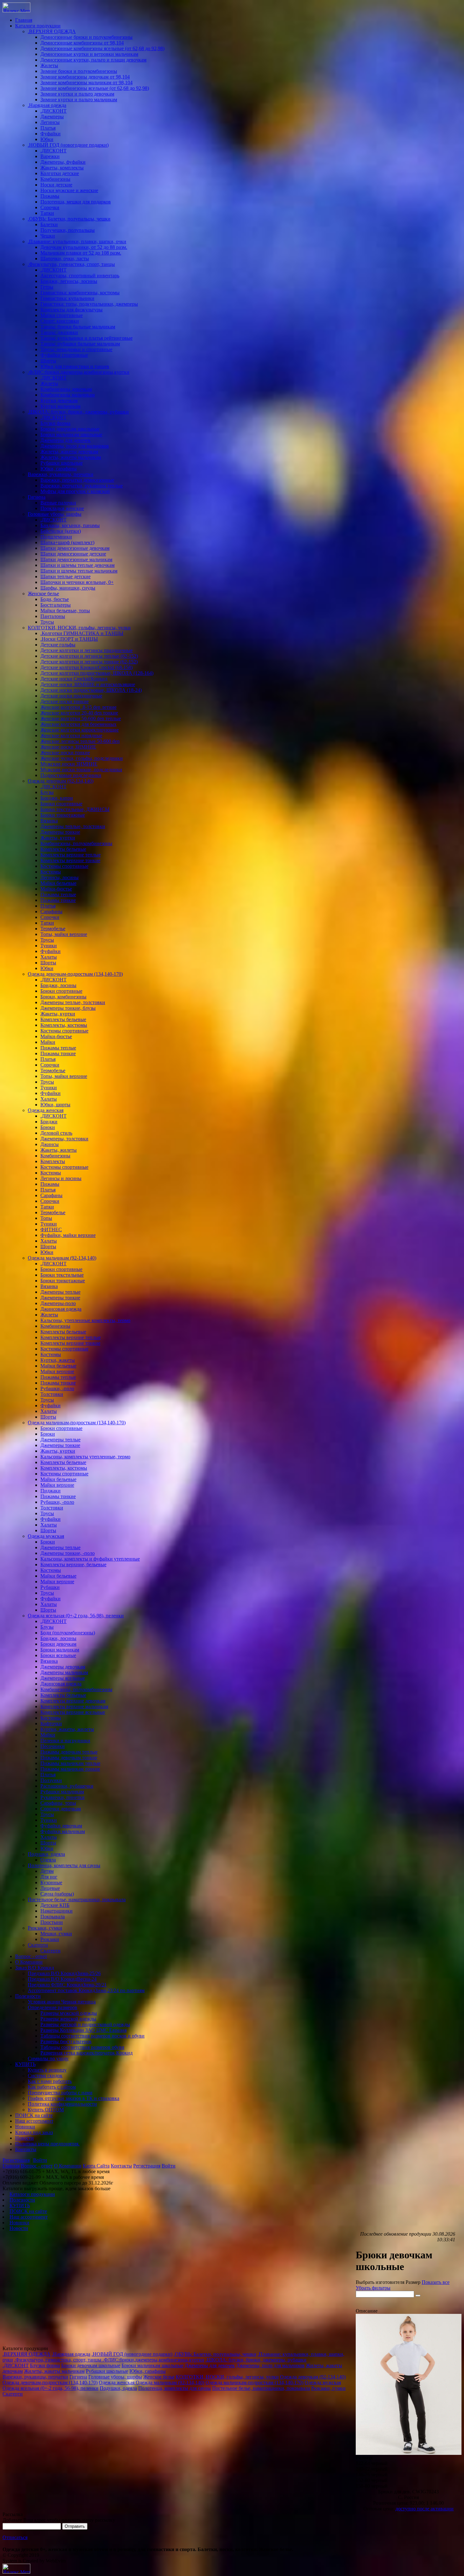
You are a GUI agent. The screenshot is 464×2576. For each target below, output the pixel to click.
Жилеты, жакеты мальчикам (71, 457)
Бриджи (49, 1122)
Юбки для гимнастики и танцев (75, 366)
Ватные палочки (58, 503)
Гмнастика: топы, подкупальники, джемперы (89, 304)
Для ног (49, 1877)
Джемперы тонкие (60, 832)
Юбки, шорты (55, 1105)
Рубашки (50, 1587)
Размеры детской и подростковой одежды (85, 2024)
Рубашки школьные (62, 463)
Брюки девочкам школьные (70, 429)
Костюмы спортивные (64, 866)
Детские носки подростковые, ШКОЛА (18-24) (91, 690)
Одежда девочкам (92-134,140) (61, 781)
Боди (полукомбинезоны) (68, 1633)
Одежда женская (46, 1110)
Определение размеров (53, 2007)
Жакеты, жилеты (59, 1150)
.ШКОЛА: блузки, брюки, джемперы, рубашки (78, 412)
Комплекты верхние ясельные (73, 1712)
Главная (24, 20)
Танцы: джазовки (59, 332)
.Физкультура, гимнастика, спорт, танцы (71, 264)
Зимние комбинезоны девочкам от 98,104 (85, 77)
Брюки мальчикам (60, 1650)
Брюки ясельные (58, 1655)
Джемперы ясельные (63, 1678)
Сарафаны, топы (58, 1803)
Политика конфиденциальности (62, 2104)
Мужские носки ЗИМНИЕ (69, 764)
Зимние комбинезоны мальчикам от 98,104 (86, 82)
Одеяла (48, 1860)
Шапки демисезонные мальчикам (76, 559)
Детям (47, 1871)
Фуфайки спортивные (64, 355)
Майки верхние (57, 1371)
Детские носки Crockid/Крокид (74, 679)
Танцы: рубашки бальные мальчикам (80, 344)
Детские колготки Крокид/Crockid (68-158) (86, 667)
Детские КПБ (55, 1905)
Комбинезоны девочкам (66, 389)
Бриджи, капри (57, 798)
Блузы (47, 792)
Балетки (49, 224)
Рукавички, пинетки (62, 1797)
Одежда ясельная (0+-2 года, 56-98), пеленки (76, 1616)
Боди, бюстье (55, 599)
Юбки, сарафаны (59, 469)
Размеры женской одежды (68, 2019)
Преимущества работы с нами (60, 2093)
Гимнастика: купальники (67, 298)
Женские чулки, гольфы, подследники (82, 758)
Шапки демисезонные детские (73, 554)
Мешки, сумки (56, 1934)
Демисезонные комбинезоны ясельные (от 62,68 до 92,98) (102, 48)
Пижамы (50, 196)
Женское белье (43, 594)
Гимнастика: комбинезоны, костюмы (80, 293)
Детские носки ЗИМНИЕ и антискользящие (88, 684)
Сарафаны (51, 912)
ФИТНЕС (51, 1229)
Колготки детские (60, 173)
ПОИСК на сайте (34, 2115)
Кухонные (51, 1882)
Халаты (49, 957)
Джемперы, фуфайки (63, 162)
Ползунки (51, 1780)
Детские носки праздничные (71, 696)
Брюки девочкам (58, 1644)
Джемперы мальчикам (64, 1672)
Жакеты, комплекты (62, 168)
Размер (413, 2282)
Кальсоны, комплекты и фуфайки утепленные (90, 1559)
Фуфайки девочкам (61, 1826)
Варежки (50, 156)
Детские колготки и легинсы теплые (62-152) (89, 656)
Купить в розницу (47, 2070)
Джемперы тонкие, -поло (68, 1553)
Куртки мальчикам (60, 406)
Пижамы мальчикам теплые (70, 1763)
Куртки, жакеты (58, 1360)
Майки (48, 1042)
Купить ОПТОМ (46, 2110)
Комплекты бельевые (63, 849)
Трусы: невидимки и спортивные (76, 349)
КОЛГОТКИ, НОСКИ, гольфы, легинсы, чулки (79, 628)
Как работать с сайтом (52, 2087)
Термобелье (53, 929)
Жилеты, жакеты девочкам (69, 452)
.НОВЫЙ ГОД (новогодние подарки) (68, 145)
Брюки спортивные (61, 804)
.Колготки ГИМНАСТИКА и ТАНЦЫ (82, 633)
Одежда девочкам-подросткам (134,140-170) (75, 974)
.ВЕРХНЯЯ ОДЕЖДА (52, 31)
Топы (46, 1218)
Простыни (52, 1922)
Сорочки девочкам (61, 1809)
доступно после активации (425, 2509)
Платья (48, 128)
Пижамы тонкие (58, 900)
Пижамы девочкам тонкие (69, 1758)
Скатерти (38, 1945)
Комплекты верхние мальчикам (74, 1706)
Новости (24, 2138)
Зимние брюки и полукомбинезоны (79, 71)
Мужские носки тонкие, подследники (81, 770)
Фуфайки (51, 134)
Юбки (47, 139)
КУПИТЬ (25, 2064)
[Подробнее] (409, 2453)
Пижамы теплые (58, 894)
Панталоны (53, 616)
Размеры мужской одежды (69, 2013)
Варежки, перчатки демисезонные (77, 480)
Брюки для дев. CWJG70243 (408, 2492)
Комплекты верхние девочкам (73, 1701)
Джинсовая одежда (61, 1309)
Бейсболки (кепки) (61, 531)
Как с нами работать (50, 2081)
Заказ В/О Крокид (35, 1968)
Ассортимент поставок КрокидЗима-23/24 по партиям (86, 1990)
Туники (49, 946)
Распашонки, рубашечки (67, 1786)
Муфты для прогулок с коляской (75, 491)
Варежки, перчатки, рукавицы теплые (82, 486)
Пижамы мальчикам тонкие (70, 1769)
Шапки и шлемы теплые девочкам (77, 565)
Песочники (53, 1746)
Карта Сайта (96, 2166)
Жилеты (49, 65)
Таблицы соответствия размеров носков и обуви (92, 2036)
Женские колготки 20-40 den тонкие (79, 713)
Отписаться (15, 2537)
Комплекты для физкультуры (71, 310)
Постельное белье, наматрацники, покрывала (77, 1900)
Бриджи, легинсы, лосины (69, 281)
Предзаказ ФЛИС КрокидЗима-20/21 (67, 1985)
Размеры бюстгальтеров (66, 2041)
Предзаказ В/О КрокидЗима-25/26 (64, 1973)
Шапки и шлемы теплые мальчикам (79, 571)
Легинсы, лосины (59, 877)
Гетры (47, 287)
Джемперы (52, 117)
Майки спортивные (62, 315)
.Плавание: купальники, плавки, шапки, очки (77, 241)
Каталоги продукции (38, 26)
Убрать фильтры (373, 2288)
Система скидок (45, 2076)
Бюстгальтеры (56, 605)
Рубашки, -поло (57, 1388)
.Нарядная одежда (47, 105)
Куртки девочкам (59, 400)
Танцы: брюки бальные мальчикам (78, 327)
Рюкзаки (50, 1939)
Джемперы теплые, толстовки (73, 826)
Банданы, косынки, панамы (70, 525)
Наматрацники (57, 1911)
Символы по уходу (48, 2058)
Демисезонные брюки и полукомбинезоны (86, 37)
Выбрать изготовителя (380, 2282)
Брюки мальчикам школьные (71, 435)
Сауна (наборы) (57, 1894)
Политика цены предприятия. (47, 2144)
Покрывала (53, 1917)
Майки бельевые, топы (65, 611)
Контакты (26, 2149)
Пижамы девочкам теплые (69, 1752)
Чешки (48, 236)
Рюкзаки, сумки (45, 1928)
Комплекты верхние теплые (71, 855)
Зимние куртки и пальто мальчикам (79, 100)
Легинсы (50, 122)
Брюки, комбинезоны (63, 997)
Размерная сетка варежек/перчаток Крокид (86, 2053)
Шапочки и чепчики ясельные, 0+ (77, 582)
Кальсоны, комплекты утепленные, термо (85, 1457)
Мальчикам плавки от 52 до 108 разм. (81, 253)
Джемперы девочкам (63, 1667)
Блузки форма (55, 423)
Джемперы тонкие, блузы (68, 1008)
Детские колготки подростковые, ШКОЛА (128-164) (97, 673)
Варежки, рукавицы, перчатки (61, 474)
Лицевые (50, 1888)
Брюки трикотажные (63, 815)
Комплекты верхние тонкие (70, 860)
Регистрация (16, 2160)
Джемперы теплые (60, 1292)
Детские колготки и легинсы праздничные (86, 650)
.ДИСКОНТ (54, 111)
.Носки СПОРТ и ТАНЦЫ (69, 639)
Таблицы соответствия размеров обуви (82, 2047)
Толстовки (52, 1394)
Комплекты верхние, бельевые (73, 1564)
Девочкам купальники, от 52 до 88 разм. (84, 247)
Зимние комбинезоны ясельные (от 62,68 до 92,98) (95, 88)
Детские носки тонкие (65, 701)
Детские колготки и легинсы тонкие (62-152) (89, 662)
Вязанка (49, 821)
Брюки (48, 1127)
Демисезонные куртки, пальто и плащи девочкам (93, 60)
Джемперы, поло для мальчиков (75, 446)
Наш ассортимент (34, 2121)
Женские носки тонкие (65, 753)
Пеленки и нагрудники (65, 1741)
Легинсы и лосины (61, 1178)
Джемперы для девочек (65, 440)
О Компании (29, 1962)
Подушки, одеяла (46, 1854)
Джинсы (50, 1144)
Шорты (48, 361)
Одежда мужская (46, 1536)
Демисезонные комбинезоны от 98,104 (82, 43)
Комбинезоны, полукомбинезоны (76, 843)
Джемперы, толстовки (64, 1139)
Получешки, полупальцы (68, 230)
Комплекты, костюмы (64, 1025)
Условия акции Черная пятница (62, 2002)
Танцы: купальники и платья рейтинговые (86, 338)
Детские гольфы (58, 645)
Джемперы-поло (58, 1303)
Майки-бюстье (56, 889)
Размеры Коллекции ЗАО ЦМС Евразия (83, 2030)
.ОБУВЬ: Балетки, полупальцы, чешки (69, 219)
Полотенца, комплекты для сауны (64, 1865)
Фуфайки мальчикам (63, 1831)
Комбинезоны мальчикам (68, 395)
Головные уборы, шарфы (55, 514)
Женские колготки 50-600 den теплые (81, 718)
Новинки (25, 2127)
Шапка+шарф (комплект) (67, 542)
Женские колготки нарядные (71, 735)
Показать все (436, 2282)
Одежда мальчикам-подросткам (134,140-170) (77, 1423)
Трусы (47, 622)
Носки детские (56, 185)
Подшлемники (56, 537)
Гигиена (37, 497)
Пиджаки (51, 1491)
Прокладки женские (62, 508)
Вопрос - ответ (31, 1956)
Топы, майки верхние (64, 934)
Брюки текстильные (62, 1275)
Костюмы (51, 872)
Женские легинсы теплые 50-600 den (80, 741)
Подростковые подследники (71, 775)
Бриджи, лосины (58, 985)
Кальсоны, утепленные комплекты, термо (85, 1320)
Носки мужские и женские (69, 190)
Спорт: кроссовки (60, 321)
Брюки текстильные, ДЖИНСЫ (75, 809)
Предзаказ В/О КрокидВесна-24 (62, 1979)
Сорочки (50, 207)
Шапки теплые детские (65, 576)
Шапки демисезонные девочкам (75, 548)
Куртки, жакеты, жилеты (67, 1729)
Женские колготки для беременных (78, 724)
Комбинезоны (55, 179)
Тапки (47, 213)
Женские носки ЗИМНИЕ (68, 747)
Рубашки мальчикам (62, 1792)
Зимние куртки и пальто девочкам (77, 94)
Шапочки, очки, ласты (65, 259)
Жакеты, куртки (58, 838)
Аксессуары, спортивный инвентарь (80, 276)
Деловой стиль (56, 1133)
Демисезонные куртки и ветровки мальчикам (89, 54)
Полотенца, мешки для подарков (76, 202)
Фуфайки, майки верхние (68, 1235)
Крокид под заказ (34, 2132)
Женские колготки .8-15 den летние (78, 707)
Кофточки (51, 1723)
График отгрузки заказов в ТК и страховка (74, 2098)
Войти (40, 2160)
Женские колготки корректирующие (80, 730)
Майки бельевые (58, 883)
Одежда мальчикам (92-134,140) (62, 1258)
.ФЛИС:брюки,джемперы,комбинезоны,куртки (79, 372)
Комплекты (53, 1161)
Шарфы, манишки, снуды (68, 588)
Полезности (28, 1996)
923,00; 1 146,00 (427, 2503)
